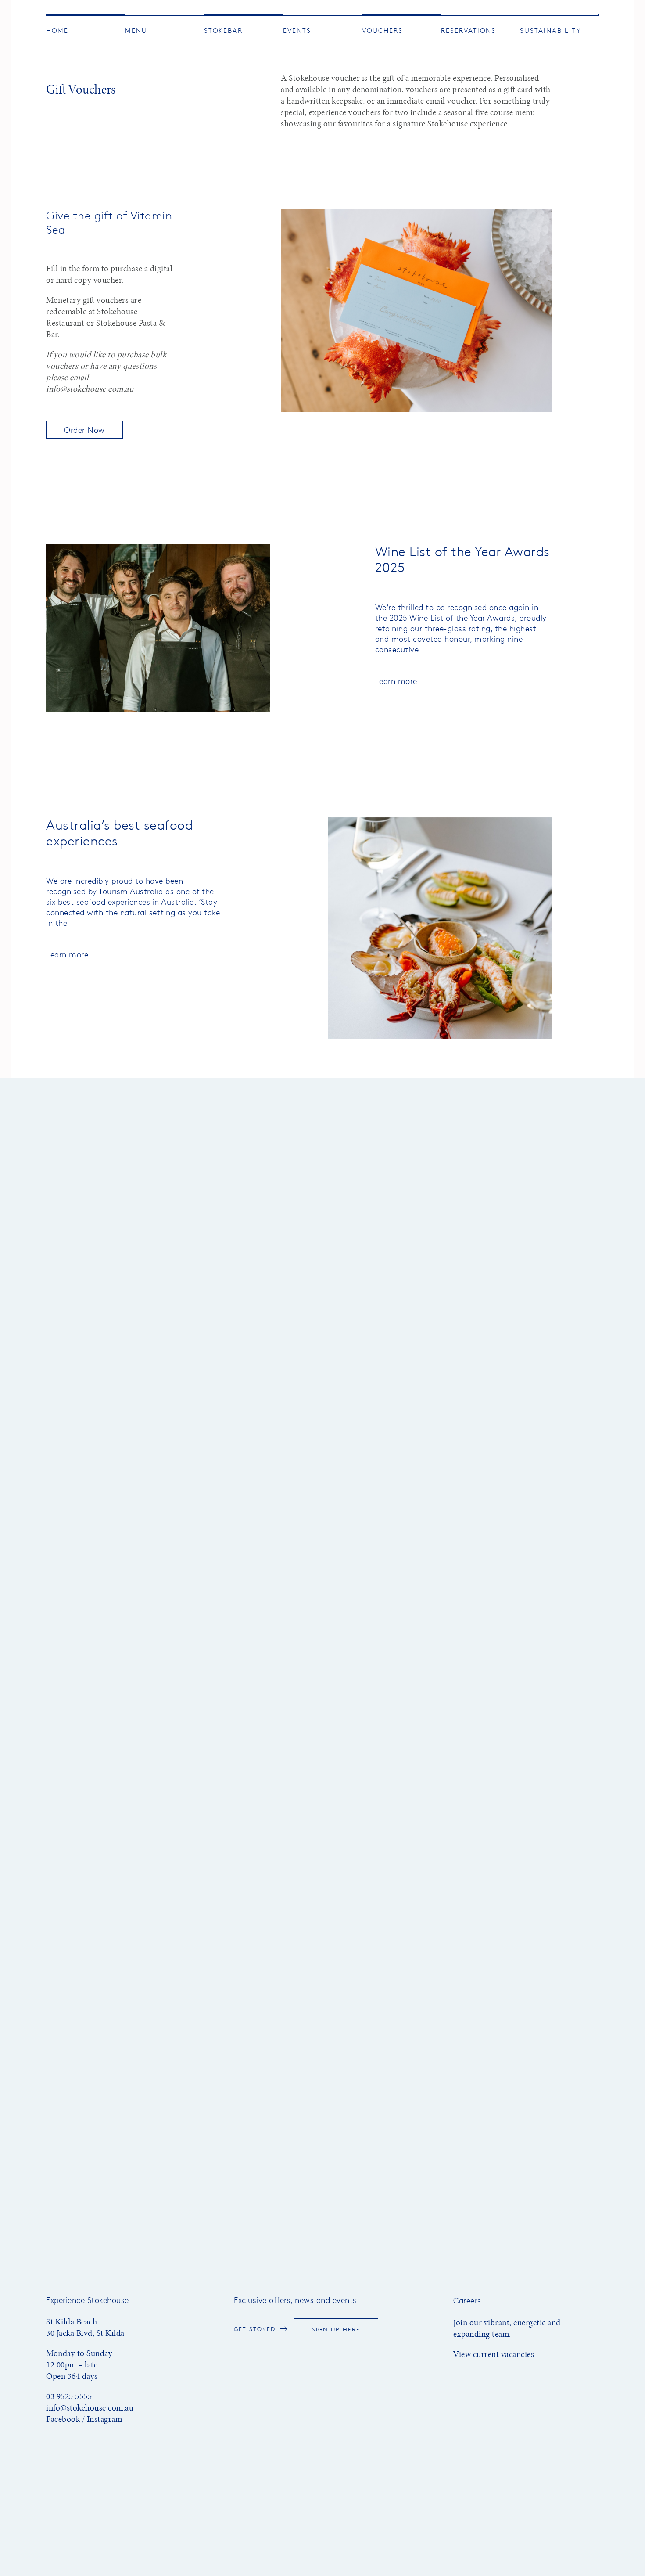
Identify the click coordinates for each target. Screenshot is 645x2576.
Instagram (105, 2419)
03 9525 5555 (69, 2396)
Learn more (396, 681)
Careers (467, 2300)
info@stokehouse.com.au (90, 389)
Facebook (63, 2419)
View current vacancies (494, 2354)
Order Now (84, 430)
